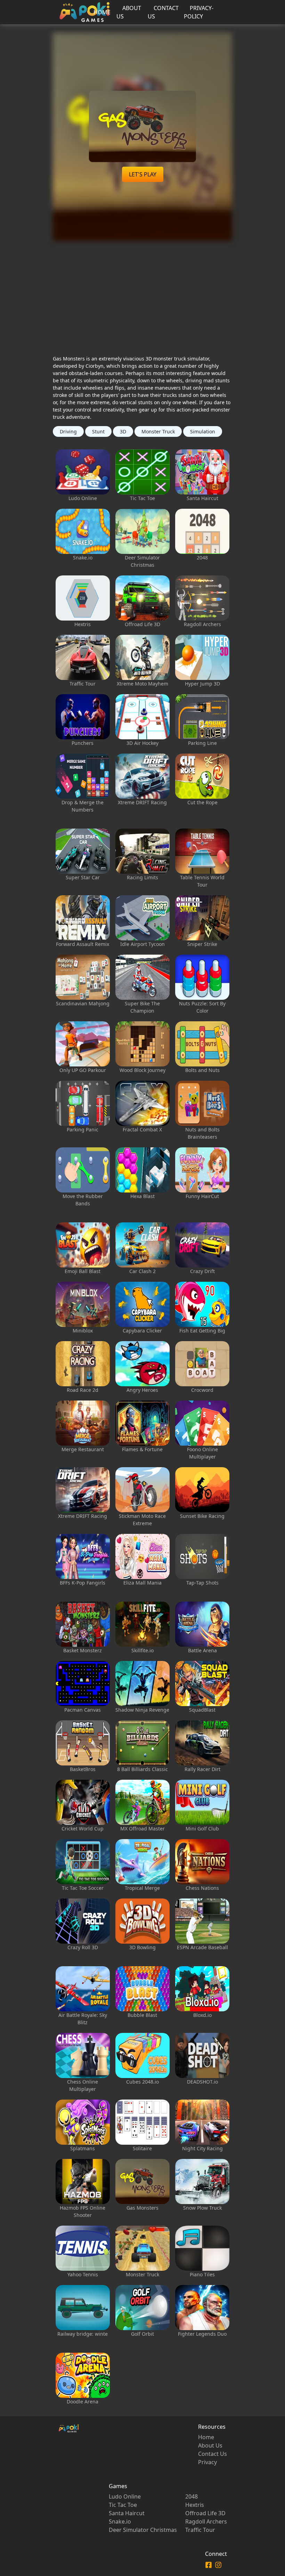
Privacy (207, 2462)
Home (206, 2437)
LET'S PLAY (143, 174)
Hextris (195, 2505)
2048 (192, 2496)
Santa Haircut (127, 2513)
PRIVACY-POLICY (199, 12)
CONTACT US (163, 12)
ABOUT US (129, 12)
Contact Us (213, 2454)
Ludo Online (125, 2496)
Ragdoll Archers (206, 2521)
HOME (102, 12)
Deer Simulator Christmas (143, 2530)
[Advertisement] (143, 290)
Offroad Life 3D (205, 2513)
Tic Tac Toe (123, 2505)
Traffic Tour (200, 2530)
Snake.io (120, 2521)
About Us (210, 2445)
